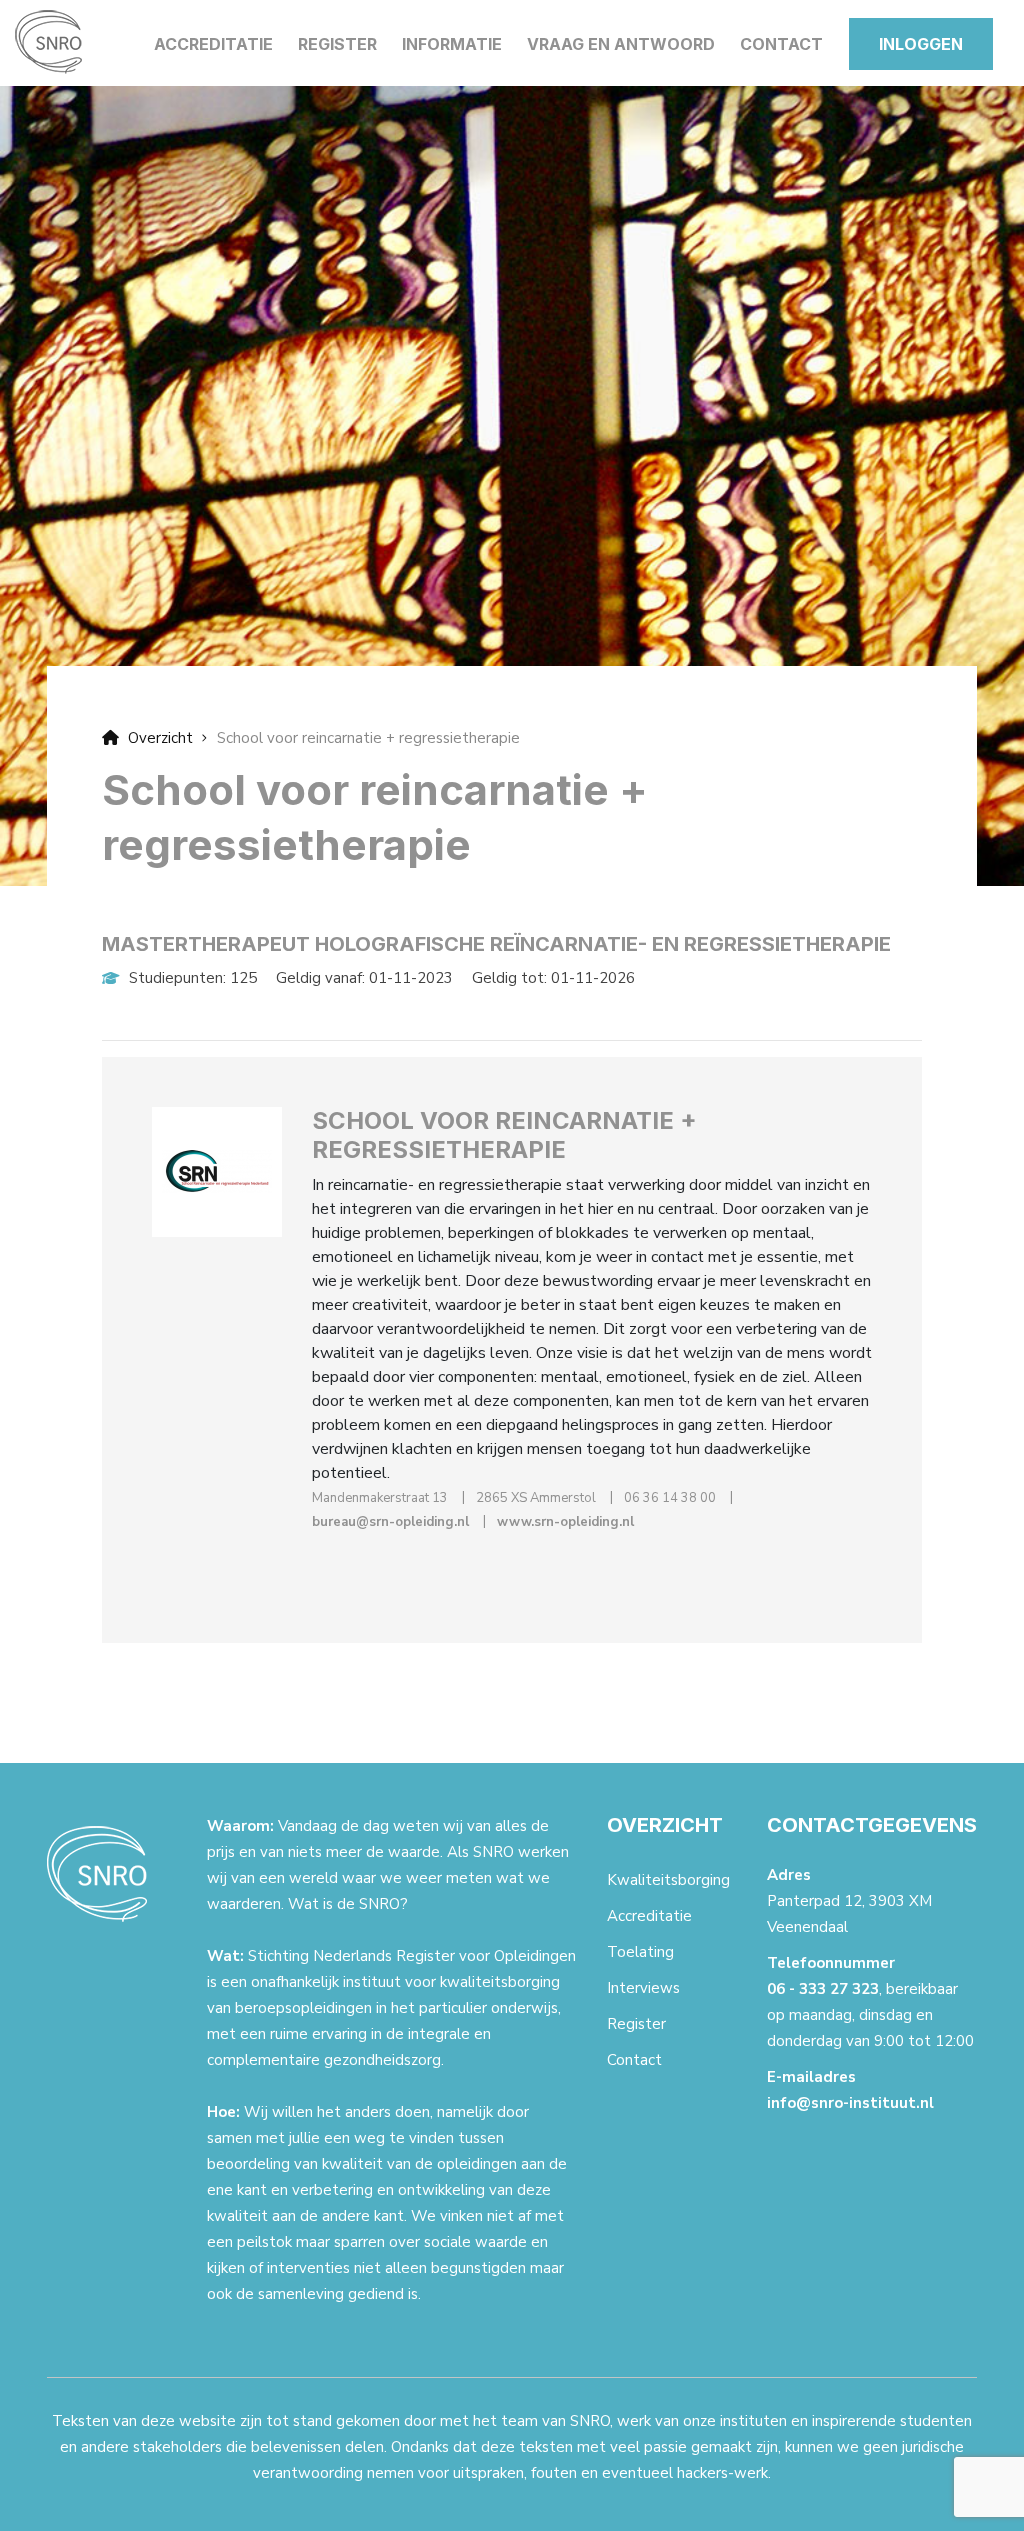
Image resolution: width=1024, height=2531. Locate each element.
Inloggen (921, 44)
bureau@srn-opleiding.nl (390, 1522)
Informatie (452, 44)
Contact (781, 44)
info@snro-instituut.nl (850, 2103)
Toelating (640, 1952)
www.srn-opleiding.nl (565, 1522)
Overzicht (158, 738)
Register (337, 44)
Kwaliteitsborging (668, 1880)
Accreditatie (213, 44)
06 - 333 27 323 (823, 1989)
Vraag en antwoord (621, 44)
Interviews (643, 1988)
